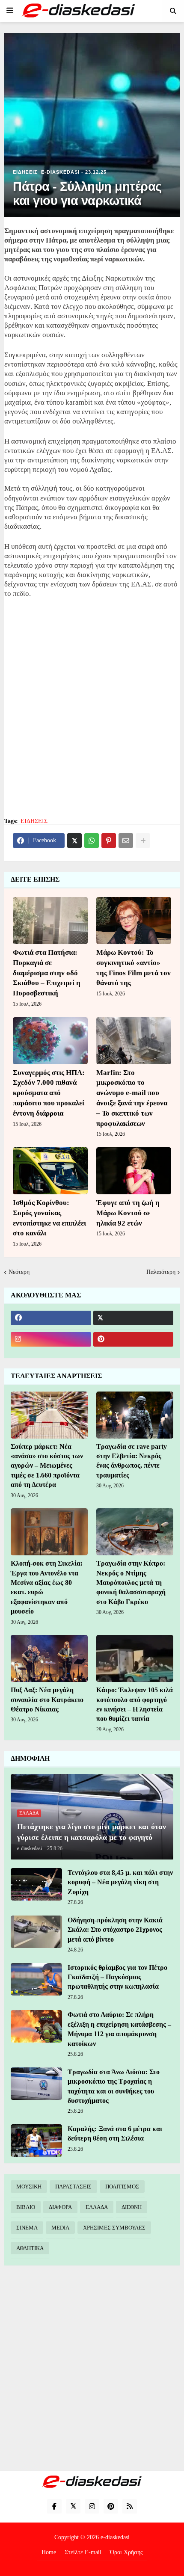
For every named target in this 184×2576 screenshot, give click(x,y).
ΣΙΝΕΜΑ (27, 2228)
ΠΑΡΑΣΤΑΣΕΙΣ (73, 2187)
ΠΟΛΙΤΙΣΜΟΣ (122, 2187)
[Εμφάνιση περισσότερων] (143, 841)
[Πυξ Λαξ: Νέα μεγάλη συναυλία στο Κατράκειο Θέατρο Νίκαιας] (49, 1658)
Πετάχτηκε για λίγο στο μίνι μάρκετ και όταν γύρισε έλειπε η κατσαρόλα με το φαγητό (92, 1832)
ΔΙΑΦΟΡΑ (60, 2207)
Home (49, 2552)
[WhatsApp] (92, 841)
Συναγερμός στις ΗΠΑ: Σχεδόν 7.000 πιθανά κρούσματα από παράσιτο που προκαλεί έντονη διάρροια (49, 1093)
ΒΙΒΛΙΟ (26, 2207)
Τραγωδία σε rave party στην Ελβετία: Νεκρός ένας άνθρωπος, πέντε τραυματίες (132, 1461)
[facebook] (51, 1318)
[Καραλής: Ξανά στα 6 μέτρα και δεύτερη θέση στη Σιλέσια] (36, 2141)
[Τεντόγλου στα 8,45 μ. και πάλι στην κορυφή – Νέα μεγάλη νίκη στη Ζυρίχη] (36, 1884)
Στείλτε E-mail (83, 2552)
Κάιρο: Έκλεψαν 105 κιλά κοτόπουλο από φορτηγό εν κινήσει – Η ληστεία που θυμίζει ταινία (135, 1704)
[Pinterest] (109, 841)
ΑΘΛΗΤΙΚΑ (30, 2248)
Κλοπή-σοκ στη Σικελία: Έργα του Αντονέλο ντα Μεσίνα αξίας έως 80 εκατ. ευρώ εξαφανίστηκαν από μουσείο (47, 1587)
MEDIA (60, 2228)
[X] (74, 841)
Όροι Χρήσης (126, 2552)
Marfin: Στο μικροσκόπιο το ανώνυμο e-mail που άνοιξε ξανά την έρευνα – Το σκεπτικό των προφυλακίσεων (132, 1098)
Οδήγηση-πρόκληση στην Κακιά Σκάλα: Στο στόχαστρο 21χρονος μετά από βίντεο (115, 1930)
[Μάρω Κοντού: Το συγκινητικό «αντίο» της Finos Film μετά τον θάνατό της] (134, 921)
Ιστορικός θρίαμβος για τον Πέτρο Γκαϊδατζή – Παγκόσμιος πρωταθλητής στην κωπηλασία (117, 1977)
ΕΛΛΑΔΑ (97, 2207)
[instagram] (51, 1339)
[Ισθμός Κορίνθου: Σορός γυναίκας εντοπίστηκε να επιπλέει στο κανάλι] (50, 1171)
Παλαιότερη (161, 1272)
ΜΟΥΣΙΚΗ (29, 2187)
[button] (10, 11)
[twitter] (134, 1318)
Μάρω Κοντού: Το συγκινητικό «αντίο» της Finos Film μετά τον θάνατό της (134, 968)
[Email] (126, 841)
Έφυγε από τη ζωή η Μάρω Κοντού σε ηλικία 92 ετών (128, 1213)
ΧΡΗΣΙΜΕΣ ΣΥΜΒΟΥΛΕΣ (114, 2228)
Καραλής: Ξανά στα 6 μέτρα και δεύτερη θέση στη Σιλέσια (115, 2133)
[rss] (130, 2506)
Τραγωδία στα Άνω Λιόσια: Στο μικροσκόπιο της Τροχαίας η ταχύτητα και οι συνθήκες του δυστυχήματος (114, 2086)
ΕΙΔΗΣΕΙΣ (34, 821)
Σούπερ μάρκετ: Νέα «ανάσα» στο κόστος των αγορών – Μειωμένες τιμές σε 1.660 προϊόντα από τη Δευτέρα (47, 1466)
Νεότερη (19, 1272)
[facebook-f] (54, 2506)
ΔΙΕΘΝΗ (132, 2207)
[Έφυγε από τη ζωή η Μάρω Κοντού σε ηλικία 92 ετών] (134, 1171)
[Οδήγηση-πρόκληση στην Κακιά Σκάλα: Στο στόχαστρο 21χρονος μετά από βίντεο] (36, 1932)
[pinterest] (134, 1339)
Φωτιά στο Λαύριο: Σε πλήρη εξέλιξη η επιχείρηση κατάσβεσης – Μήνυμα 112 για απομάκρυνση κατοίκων (119, 2029)
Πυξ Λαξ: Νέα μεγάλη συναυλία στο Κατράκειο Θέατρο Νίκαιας (47, 1700)
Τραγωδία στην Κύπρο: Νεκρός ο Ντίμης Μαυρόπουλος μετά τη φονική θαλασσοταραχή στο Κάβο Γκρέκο (131, 1583)
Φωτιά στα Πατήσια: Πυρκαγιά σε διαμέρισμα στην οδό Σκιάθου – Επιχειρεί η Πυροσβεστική (47, 973)
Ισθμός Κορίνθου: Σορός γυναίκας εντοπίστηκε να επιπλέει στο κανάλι (49, 1218)
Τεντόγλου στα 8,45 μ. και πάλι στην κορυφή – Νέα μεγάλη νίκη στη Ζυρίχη (120, 1882)
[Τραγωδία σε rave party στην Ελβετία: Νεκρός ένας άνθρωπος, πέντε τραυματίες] (135, 1415)
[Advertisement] (92, 713)
